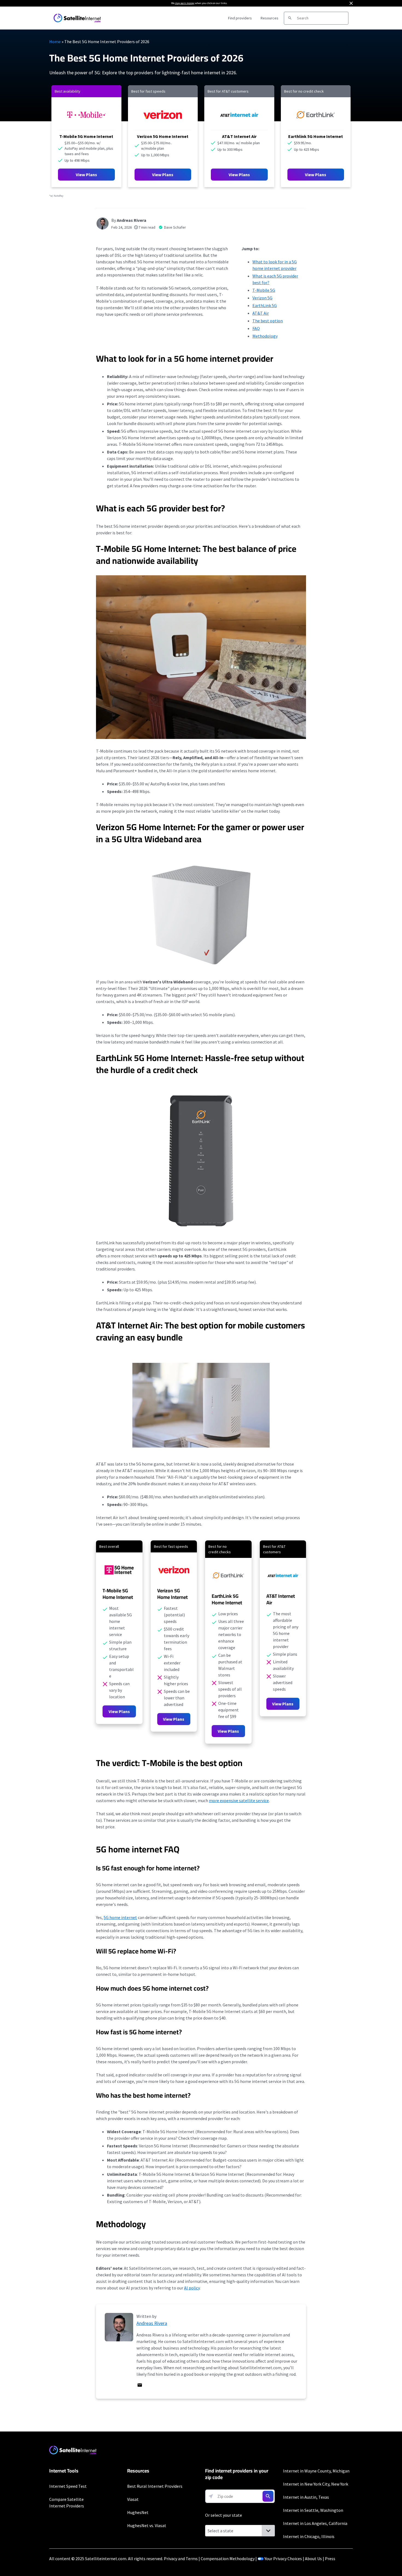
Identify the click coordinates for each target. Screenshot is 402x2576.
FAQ (256, 328)
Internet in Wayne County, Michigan (316, 2471)
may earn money (185, 3)
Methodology (265, 336)
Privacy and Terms (181, 2559)
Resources (270, 18)
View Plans (86, 175)
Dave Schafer (175, 227)
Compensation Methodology (228, 2559)
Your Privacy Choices (283, 2559)
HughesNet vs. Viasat (147, 2525)
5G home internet (120, 1917)
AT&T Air (261, 313)
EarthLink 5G (265, 305)
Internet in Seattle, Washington (313, 2510)
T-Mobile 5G (264, 290)
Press (330, 2559)
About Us (313, 2559)
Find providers (240, 18)
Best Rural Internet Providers (155, 2486)
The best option (268, 321)
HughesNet (138, 2512)
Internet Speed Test (68, 2486)
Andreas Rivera (132, 220)
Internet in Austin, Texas (306, 2497)
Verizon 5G (262, 298)
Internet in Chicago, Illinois (309, 2536)
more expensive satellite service (239, 1800)
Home (55, 42)
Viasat (133, 2499)
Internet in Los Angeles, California (315, 2523)
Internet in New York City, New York (316, 2484)
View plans (163, 175)
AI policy (192, 2288)
